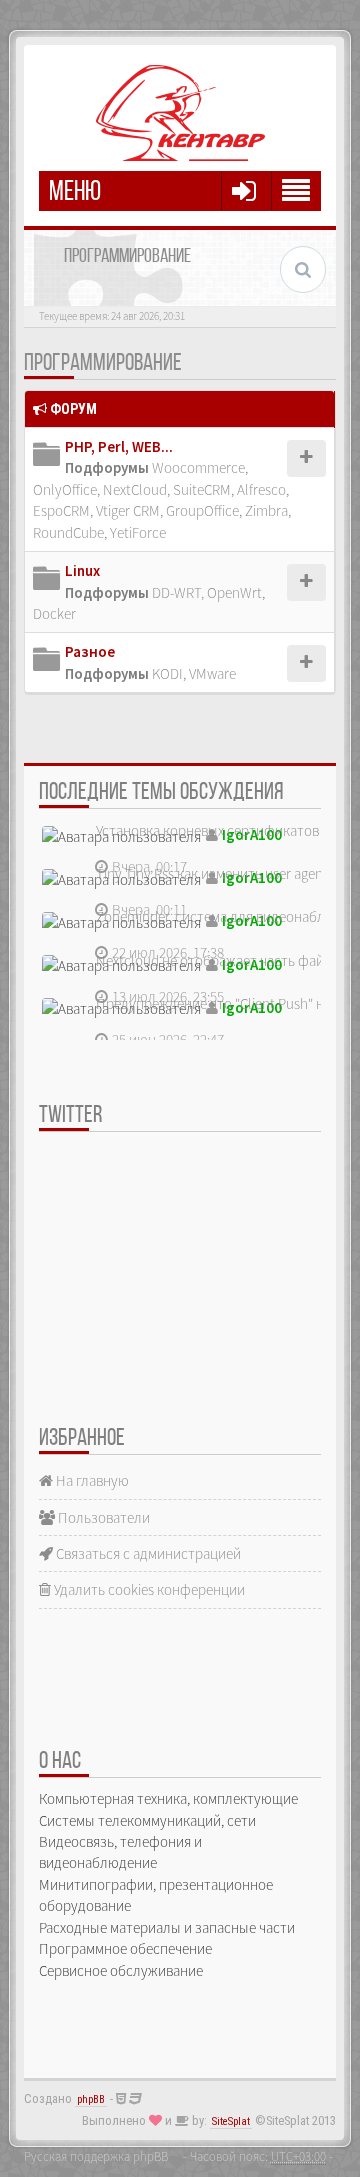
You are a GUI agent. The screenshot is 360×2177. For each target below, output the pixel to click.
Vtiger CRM (128, 510)
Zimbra (266, 510)
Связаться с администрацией (147, 1553)
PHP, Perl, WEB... (119, 446)
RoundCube (68, 532)
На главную (91, 1480)
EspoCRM (61, 510)
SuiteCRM (202, 489)
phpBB (91, 2099)
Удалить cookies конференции (148, 1589)
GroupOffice (202, 510)
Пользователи (102, 1517)
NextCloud (135, 489)
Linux (82, 570)
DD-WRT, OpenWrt (207, 592)
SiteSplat (231, 2121)
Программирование (103, 364)
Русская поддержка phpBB (96, 2156)
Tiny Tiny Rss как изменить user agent (212, 873)
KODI (167, 673)
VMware (212, 673)
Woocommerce (198, 467)
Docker (54, 613)
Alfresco (261, 489)
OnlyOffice (65, 489)
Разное (90, 651)
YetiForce (138, 532)
